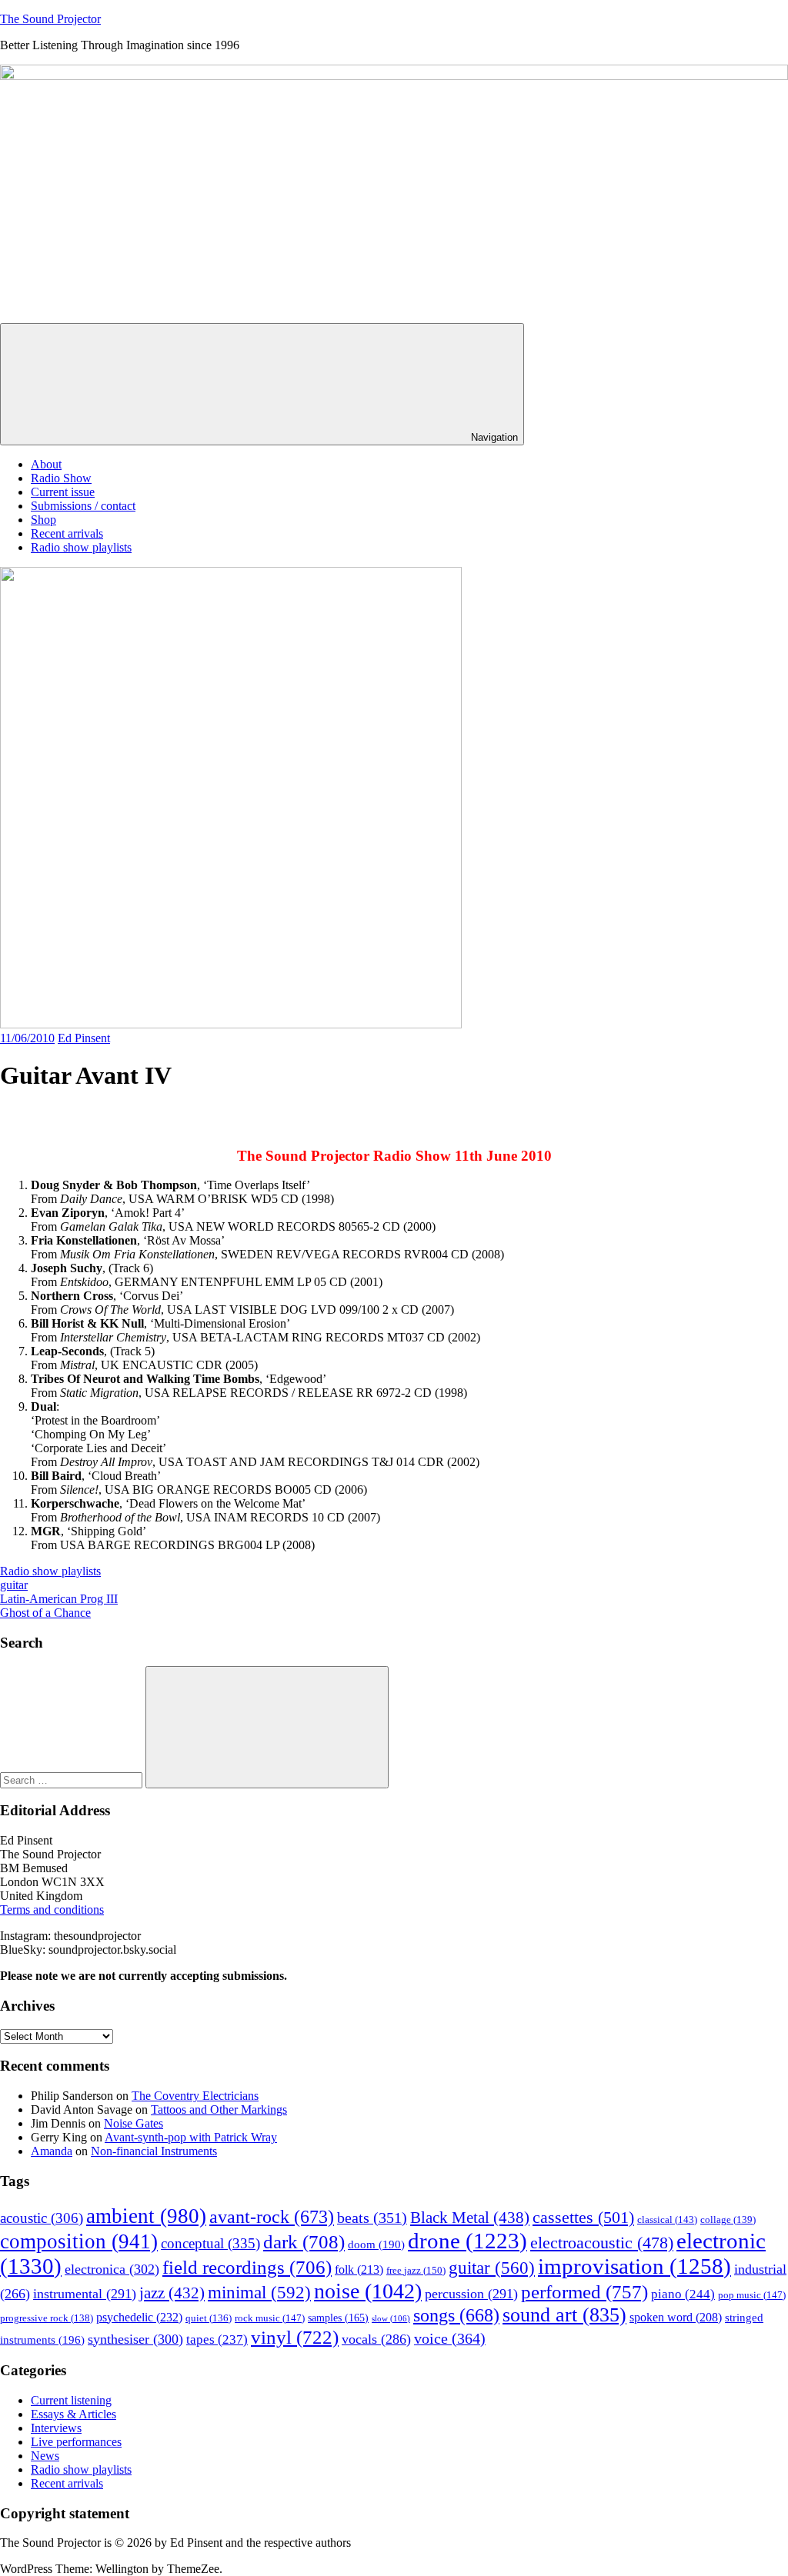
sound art (564, 2315)
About (46, 464)
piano (683, 2294)
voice (450, 2338)
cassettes (583, 2217)
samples (338, 2318)
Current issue (63, 492)
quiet (209, 2318)
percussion (471, 2294)
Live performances (76, 2442)
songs (456, 2315)
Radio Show (61, 478)
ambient (146, 2216)
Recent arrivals (67, 533)
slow (391, 2319)
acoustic (42, 2218)
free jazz (416, 2270)
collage (728, 2220)
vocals (376, 2339)
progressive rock (47, 2318)
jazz (172, 2293)
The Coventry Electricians (195, 2096)
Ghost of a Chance (45, 1613)
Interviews (56, 2428)
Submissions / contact (83, 506)
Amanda (52, 2151)
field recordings (247, 2267)
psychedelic (139, 2317)
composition (79, 2241)
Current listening (71, 2400)
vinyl (295, 2337)
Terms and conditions (52, 1910)
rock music (270, 2318)
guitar (14, 1585)
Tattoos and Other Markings (219, 2109)
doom (376, 2244)
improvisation (634, 2266)
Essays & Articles (73, 2414)
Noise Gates (134, 2123)
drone (467, 2241)
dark (304, 2242)
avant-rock (272, 2216)
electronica (112, 2269)
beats (372, 2218)
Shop (43, 520)
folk (359, 2269)
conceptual (210, 2243)
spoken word (676, 2317)
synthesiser (135, 2339)
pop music (752, 2295)
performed (584, 2292)
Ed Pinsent (84, 1038)
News (45, 2456)
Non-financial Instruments (154, 2151)
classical (667, 2220)
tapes (217, 2339)
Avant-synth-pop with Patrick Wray (191, 2137)
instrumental (85, 2294)
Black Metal (470, 2218)
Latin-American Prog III (59, 1599)
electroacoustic (602, 2243)
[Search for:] (73, 1780)
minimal (259, 2292)
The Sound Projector (50, 19)
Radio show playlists (81, 547)
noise (368, 2291)
